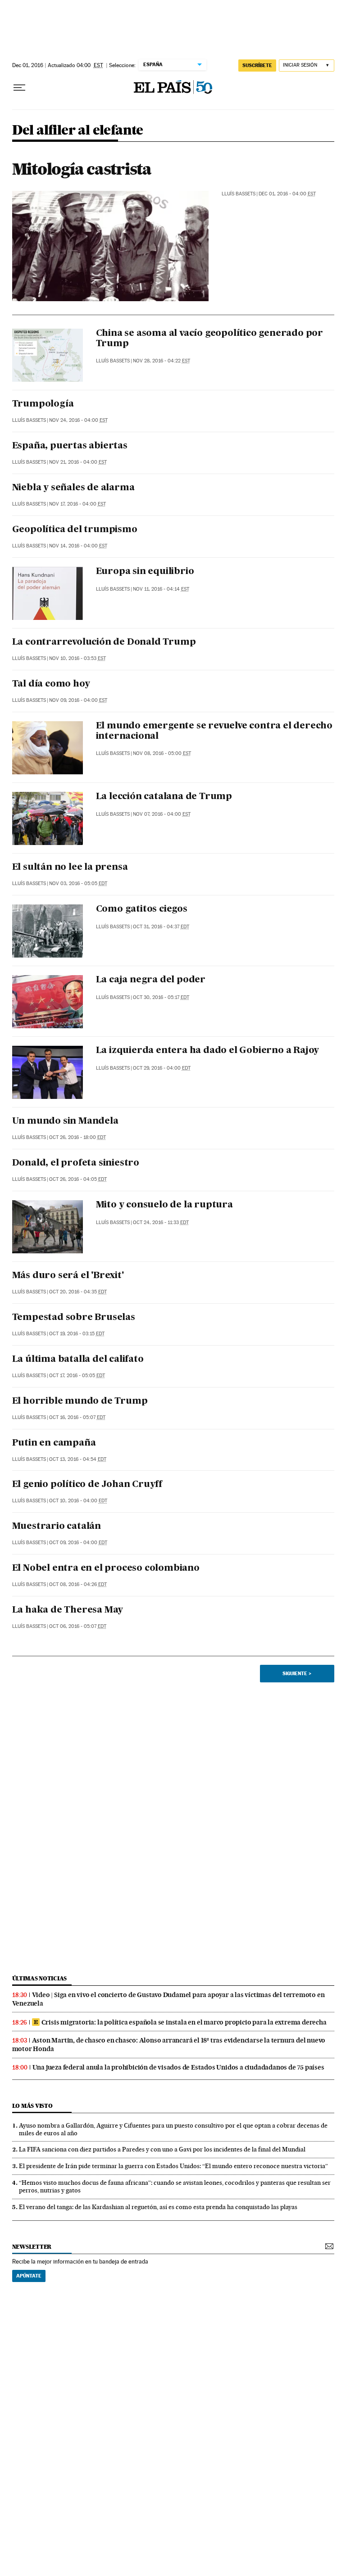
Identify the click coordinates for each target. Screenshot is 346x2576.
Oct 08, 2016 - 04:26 (78, 1584)
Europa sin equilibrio (145, 572)
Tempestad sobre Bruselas (74, 1318)
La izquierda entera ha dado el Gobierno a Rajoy (208, 1051)
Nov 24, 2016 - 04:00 (78, 420)
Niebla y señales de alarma (73, 488)
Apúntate (29, 2276)
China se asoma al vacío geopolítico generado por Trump (209, 339)
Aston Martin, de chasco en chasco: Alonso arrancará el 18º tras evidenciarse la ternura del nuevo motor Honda (169, 2045)
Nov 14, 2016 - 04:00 (78, 546)
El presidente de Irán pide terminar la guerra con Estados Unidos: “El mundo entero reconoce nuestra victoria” (173, 2166)
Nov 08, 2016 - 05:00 (162, 753)
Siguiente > (297, 1673)
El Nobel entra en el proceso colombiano (106, 1568)
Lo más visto (32, 2106)
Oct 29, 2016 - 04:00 (162, 1068)
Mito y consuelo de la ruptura (164, 1205)
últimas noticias (40, 1978)
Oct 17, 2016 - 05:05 (77, 1376)
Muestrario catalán (57, 1527)
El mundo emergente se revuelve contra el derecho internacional (214, 731)
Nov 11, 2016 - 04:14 (161, 589)
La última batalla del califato (78, 1360)
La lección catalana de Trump (164, 797)
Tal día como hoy (51, 684)
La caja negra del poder (151, 980)
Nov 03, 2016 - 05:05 (78, 884)
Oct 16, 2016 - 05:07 (77, 1417)
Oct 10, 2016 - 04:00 (78, 1501)
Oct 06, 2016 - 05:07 (78, 1626)
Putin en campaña (54, 1443)
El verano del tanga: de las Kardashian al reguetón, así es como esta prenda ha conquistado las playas (158, 2207)
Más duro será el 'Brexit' (68, 1276)
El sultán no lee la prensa (70, 868)
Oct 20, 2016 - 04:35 (78, 1292)
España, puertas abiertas (70, 446)
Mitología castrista (82, 169)
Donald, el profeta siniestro (76, 1163)
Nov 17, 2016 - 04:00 (77, 504)
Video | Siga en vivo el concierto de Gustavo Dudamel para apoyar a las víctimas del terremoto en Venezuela (168, 1999)
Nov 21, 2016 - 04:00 (78, 462)
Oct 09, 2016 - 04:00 (78, 1543)
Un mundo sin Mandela (65, 1121)
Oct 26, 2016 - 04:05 (78, 1179)
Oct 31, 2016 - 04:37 (161, 927)
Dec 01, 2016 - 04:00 (287, 194)
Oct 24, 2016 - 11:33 (161, 1222)
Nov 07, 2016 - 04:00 (162, 814)
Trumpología (43, 404)
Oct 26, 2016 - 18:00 (77, 1137)
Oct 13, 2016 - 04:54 (78, 1459)
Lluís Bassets (239, 194)
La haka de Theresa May (68, 1610)
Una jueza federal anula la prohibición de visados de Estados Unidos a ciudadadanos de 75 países (178, 2067)
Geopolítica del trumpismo (75, 530)
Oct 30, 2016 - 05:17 (161, 997)
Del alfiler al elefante (78, 131)
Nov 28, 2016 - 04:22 (162, 361)
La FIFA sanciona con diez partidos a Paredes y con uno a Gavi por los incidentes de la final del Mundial (162, 2149)
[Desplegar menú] (19, 88)
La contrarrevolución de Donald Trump (104, 642)
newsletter (32, 2247)
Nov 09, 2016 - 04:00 (78, 700)
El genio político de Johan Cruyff (87, 1485)
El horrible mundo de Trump (80, 1401)
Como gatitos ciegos (142, 909)
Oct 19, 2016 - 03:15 (77, 1334)
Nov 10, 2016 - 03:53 (77, 658)
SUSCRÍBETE (257, 65)
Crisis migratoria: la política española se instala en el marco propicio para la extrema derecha (184, 2022)
